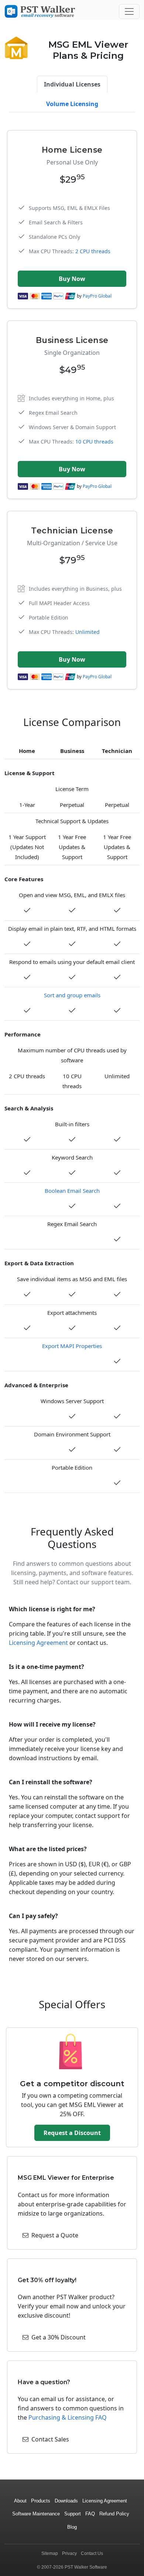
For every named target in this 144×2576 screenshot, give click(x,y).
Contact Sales (50, 2439)
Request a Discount (72, 2133)
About (20, 2501)
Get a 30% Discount (59, 2337)
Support (73, 2514)
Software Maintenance (36, 2514)
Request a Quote (55, 2235)
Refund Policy (114, 2514)
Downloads (66, 2501)
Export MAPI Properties (72, 1346)
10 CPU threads (94, 442)
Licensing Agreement (38, 1643)
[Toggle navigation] (129, 11)
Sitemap (50, 2553)
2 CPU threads (93, 251)
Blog (72, 2527)
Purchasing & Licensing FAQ (68, 2417)
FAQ (90, 2514)
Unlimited (88, 632)
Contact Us (92, 2553)
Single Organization (72, 353)
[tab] (72, 84)
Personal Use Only (72, 162)
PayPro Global (97, 296)
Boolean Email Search (72, 1191)
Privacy (69, 2553)
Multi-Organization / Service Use (72, 543)
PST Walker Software (86, 2567)
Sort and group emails (72, 995)
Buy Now (72, 279)
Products (41, 2501)
